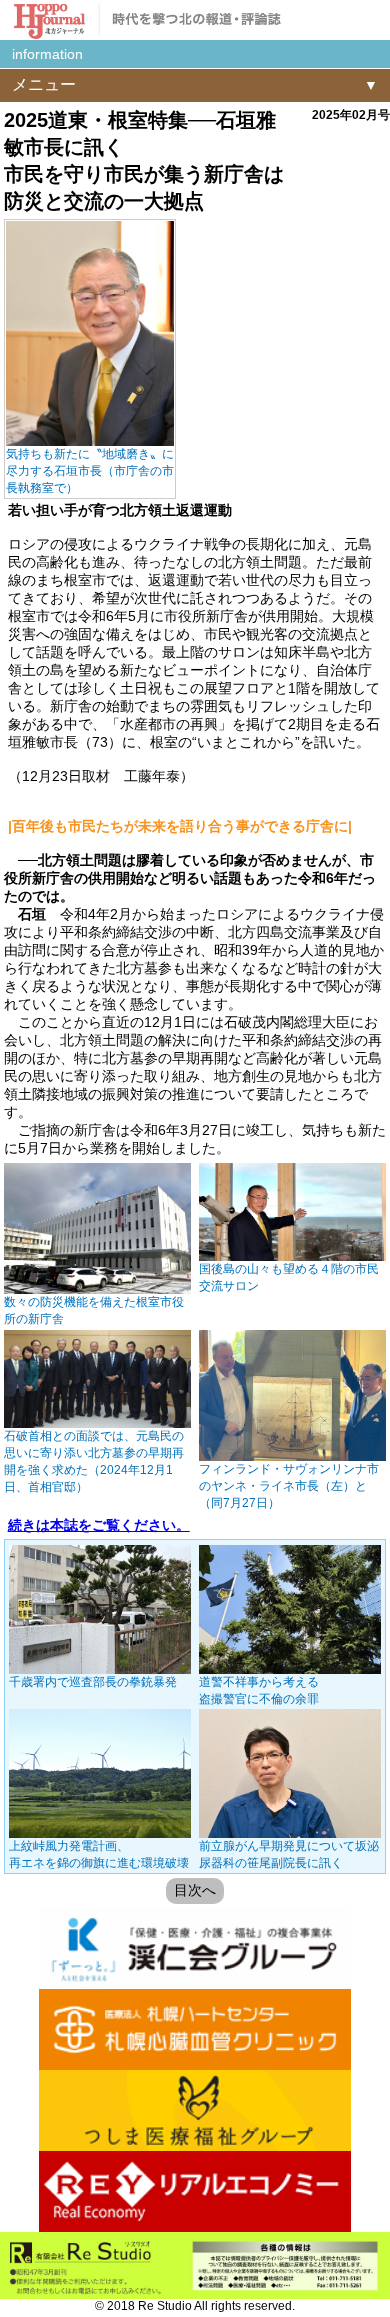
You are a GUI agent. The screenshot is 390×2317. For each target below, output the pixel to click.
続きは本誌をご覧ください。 (99, 1525)
